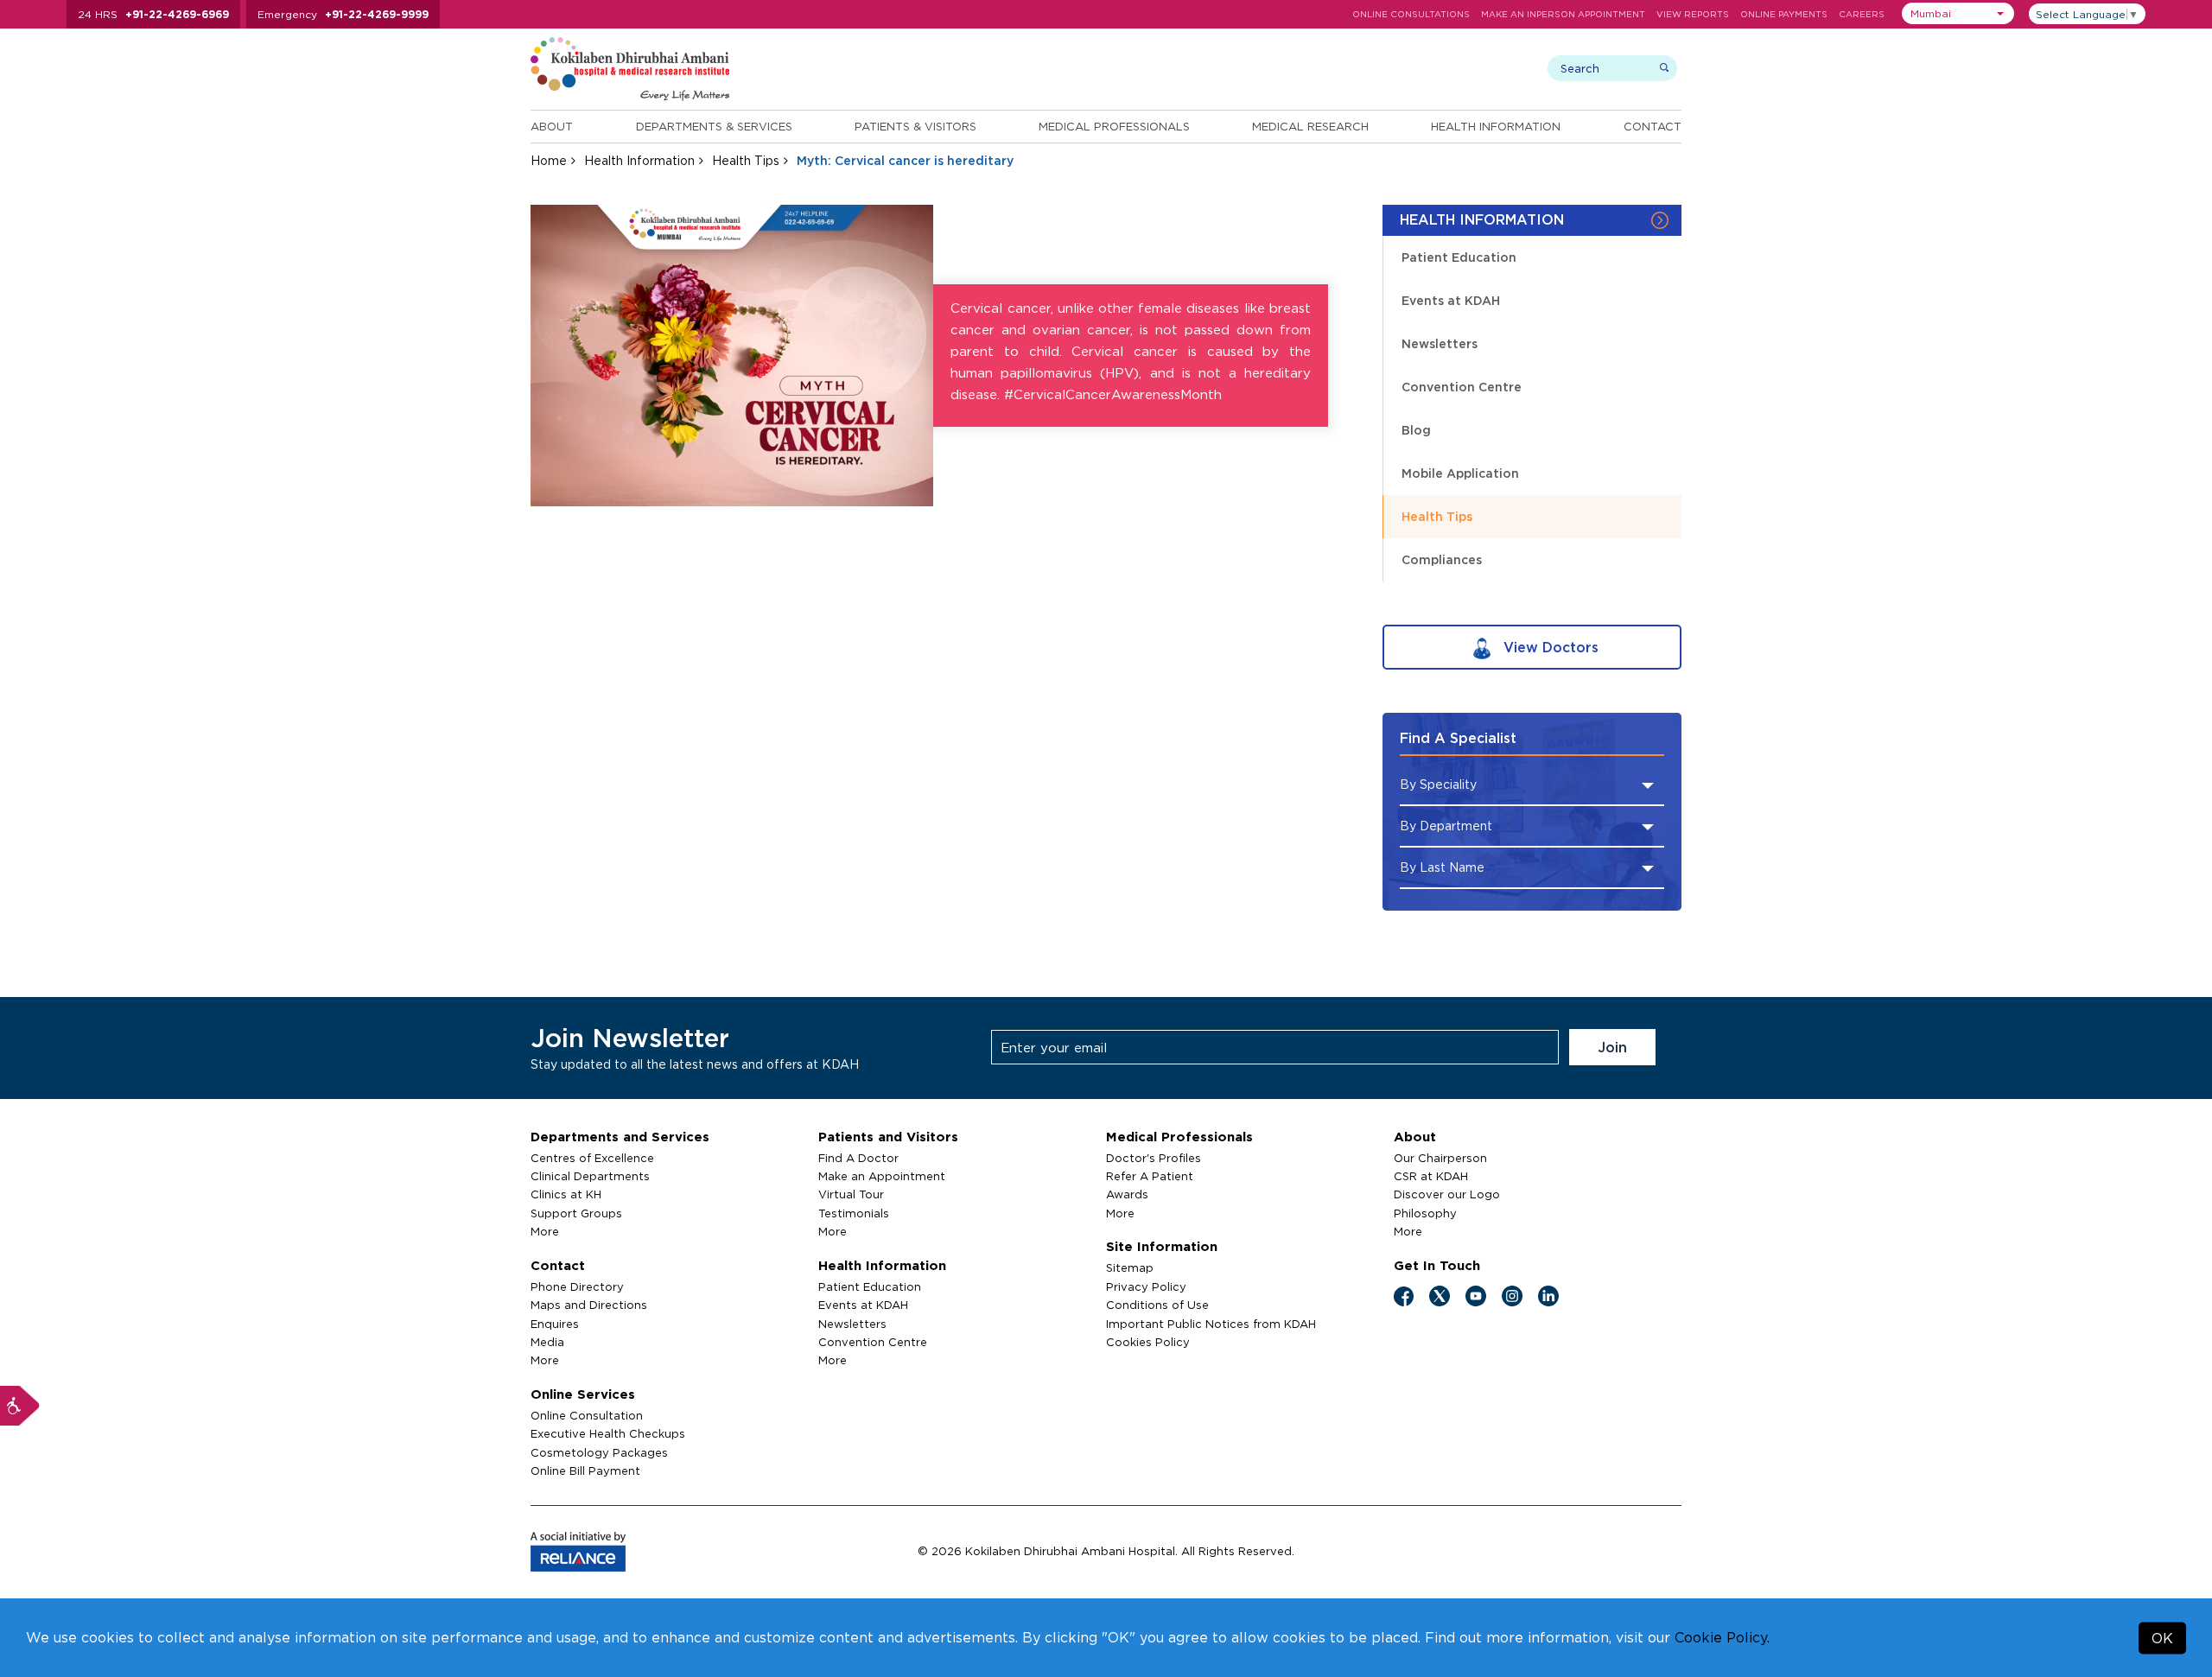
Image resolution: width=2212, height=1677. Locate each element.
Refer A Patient (1150, 1176)
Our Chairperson (1440, 1158)
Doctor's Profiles (1154, 1158)
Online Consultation (587, 1415)
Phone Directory (577, 1286)
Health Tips (746, 160)
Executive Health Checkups (608, 1433)
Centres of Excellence (592, 1158)
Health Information (1496, 126)
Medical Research (1310, 126)
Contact (1653, 126)
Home (549, 160)
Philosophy (1425, 1213)
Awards (1127, 1194)
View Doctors (1549, 647)
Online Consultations (1411, 14)
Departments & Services (714, 126)
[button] (1958, 13)
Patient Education (1459, 257)
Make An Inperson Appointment (1563, 14)
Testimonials (854, 1213)
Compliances (1442, 559)
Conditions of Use (1157, 1305)
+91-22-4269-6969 (177, 14)
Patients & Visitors (915, 126)
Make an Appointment (882, 1176)
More (545, 1231)
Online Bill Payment (585, 1471)
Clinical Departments (590, 1176)
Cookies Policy (1148, 1342)
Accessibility (20, 1406)
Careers (1862, 14)
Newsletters (1440, 343)
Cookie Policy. (1722, 1637)
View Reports (1693, 14)
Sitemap (1130, 1267)
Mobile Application (1460, 473)
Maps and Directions (589, 1305)
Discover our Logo (1447, 1194)
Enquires (555, 1324)
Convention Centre (1462, 387)
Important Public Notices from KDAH (1211, 1324)
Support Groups (576, 1213)
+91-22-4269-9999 (377, 14)
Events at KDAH (1451, 300)
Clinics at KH (566, 1194)
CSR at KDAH (1431, 1176)
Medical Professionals (1114, 126)
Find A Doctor (858, 1158)
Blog (1416, 430)
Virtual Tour (851, 1194)
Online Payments (1784, 14)
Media (547, 1342)
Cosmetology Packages (599, 1452)
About (552, 126)
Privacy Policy (1146, 1286)
